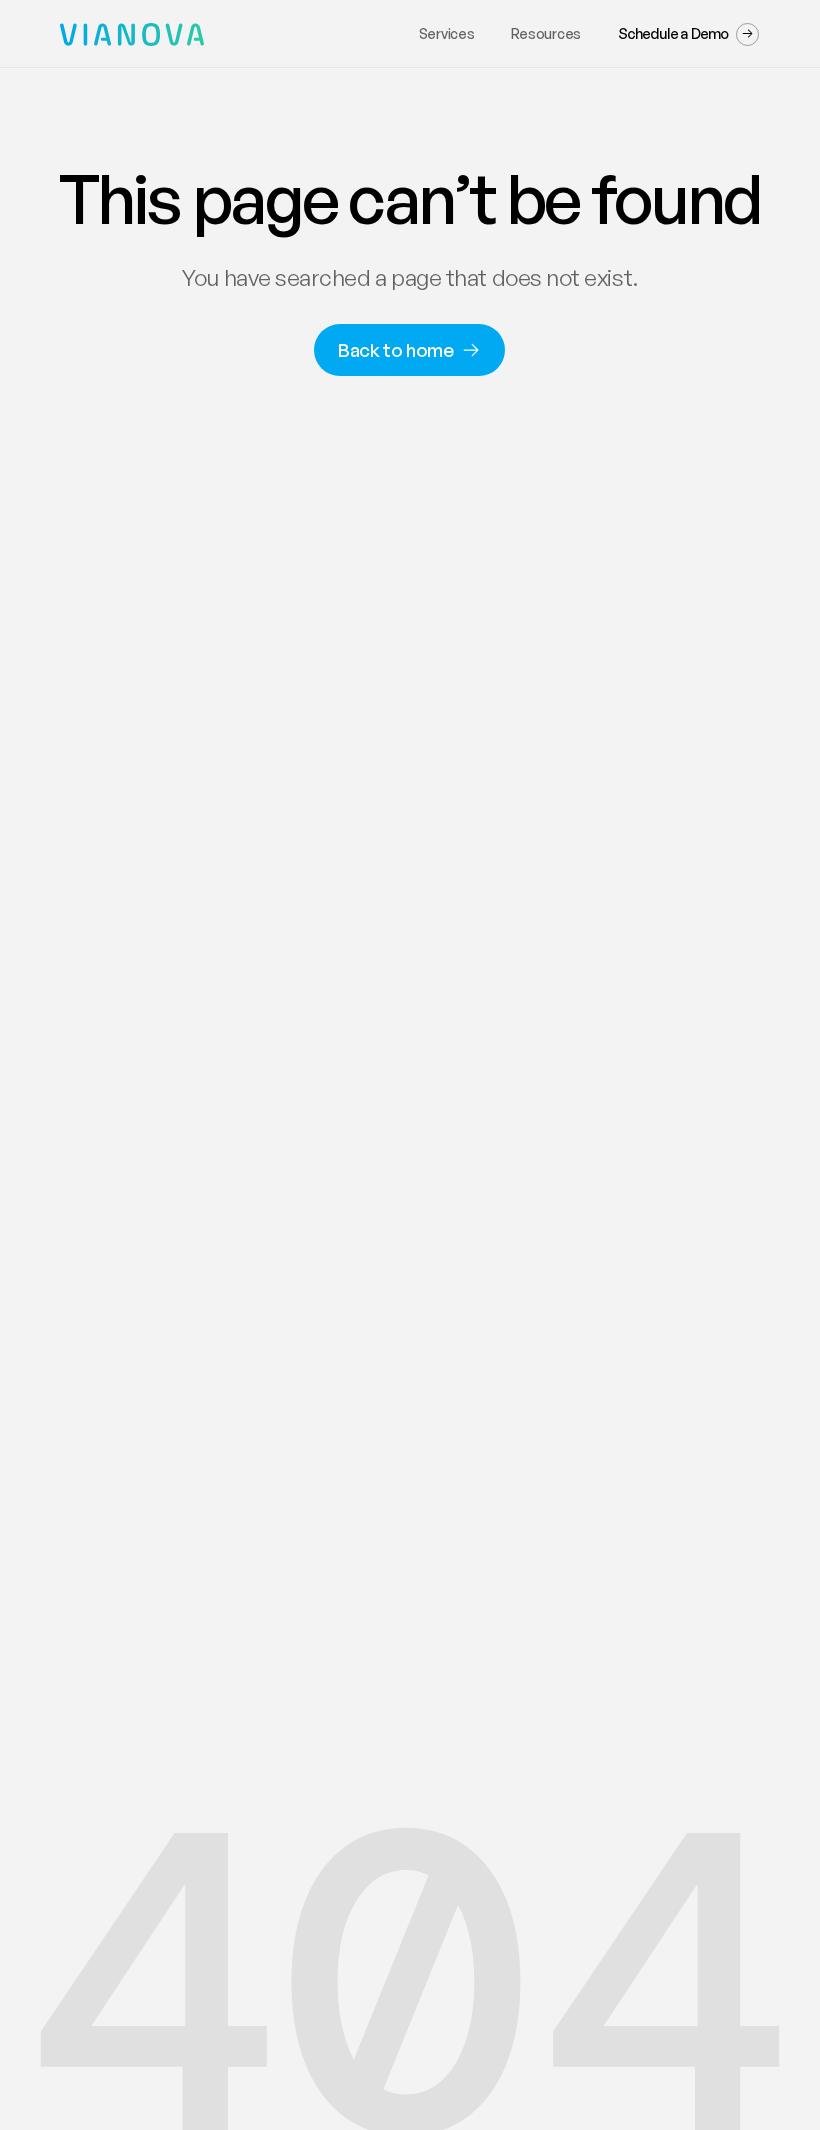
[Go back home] (118, 34)
